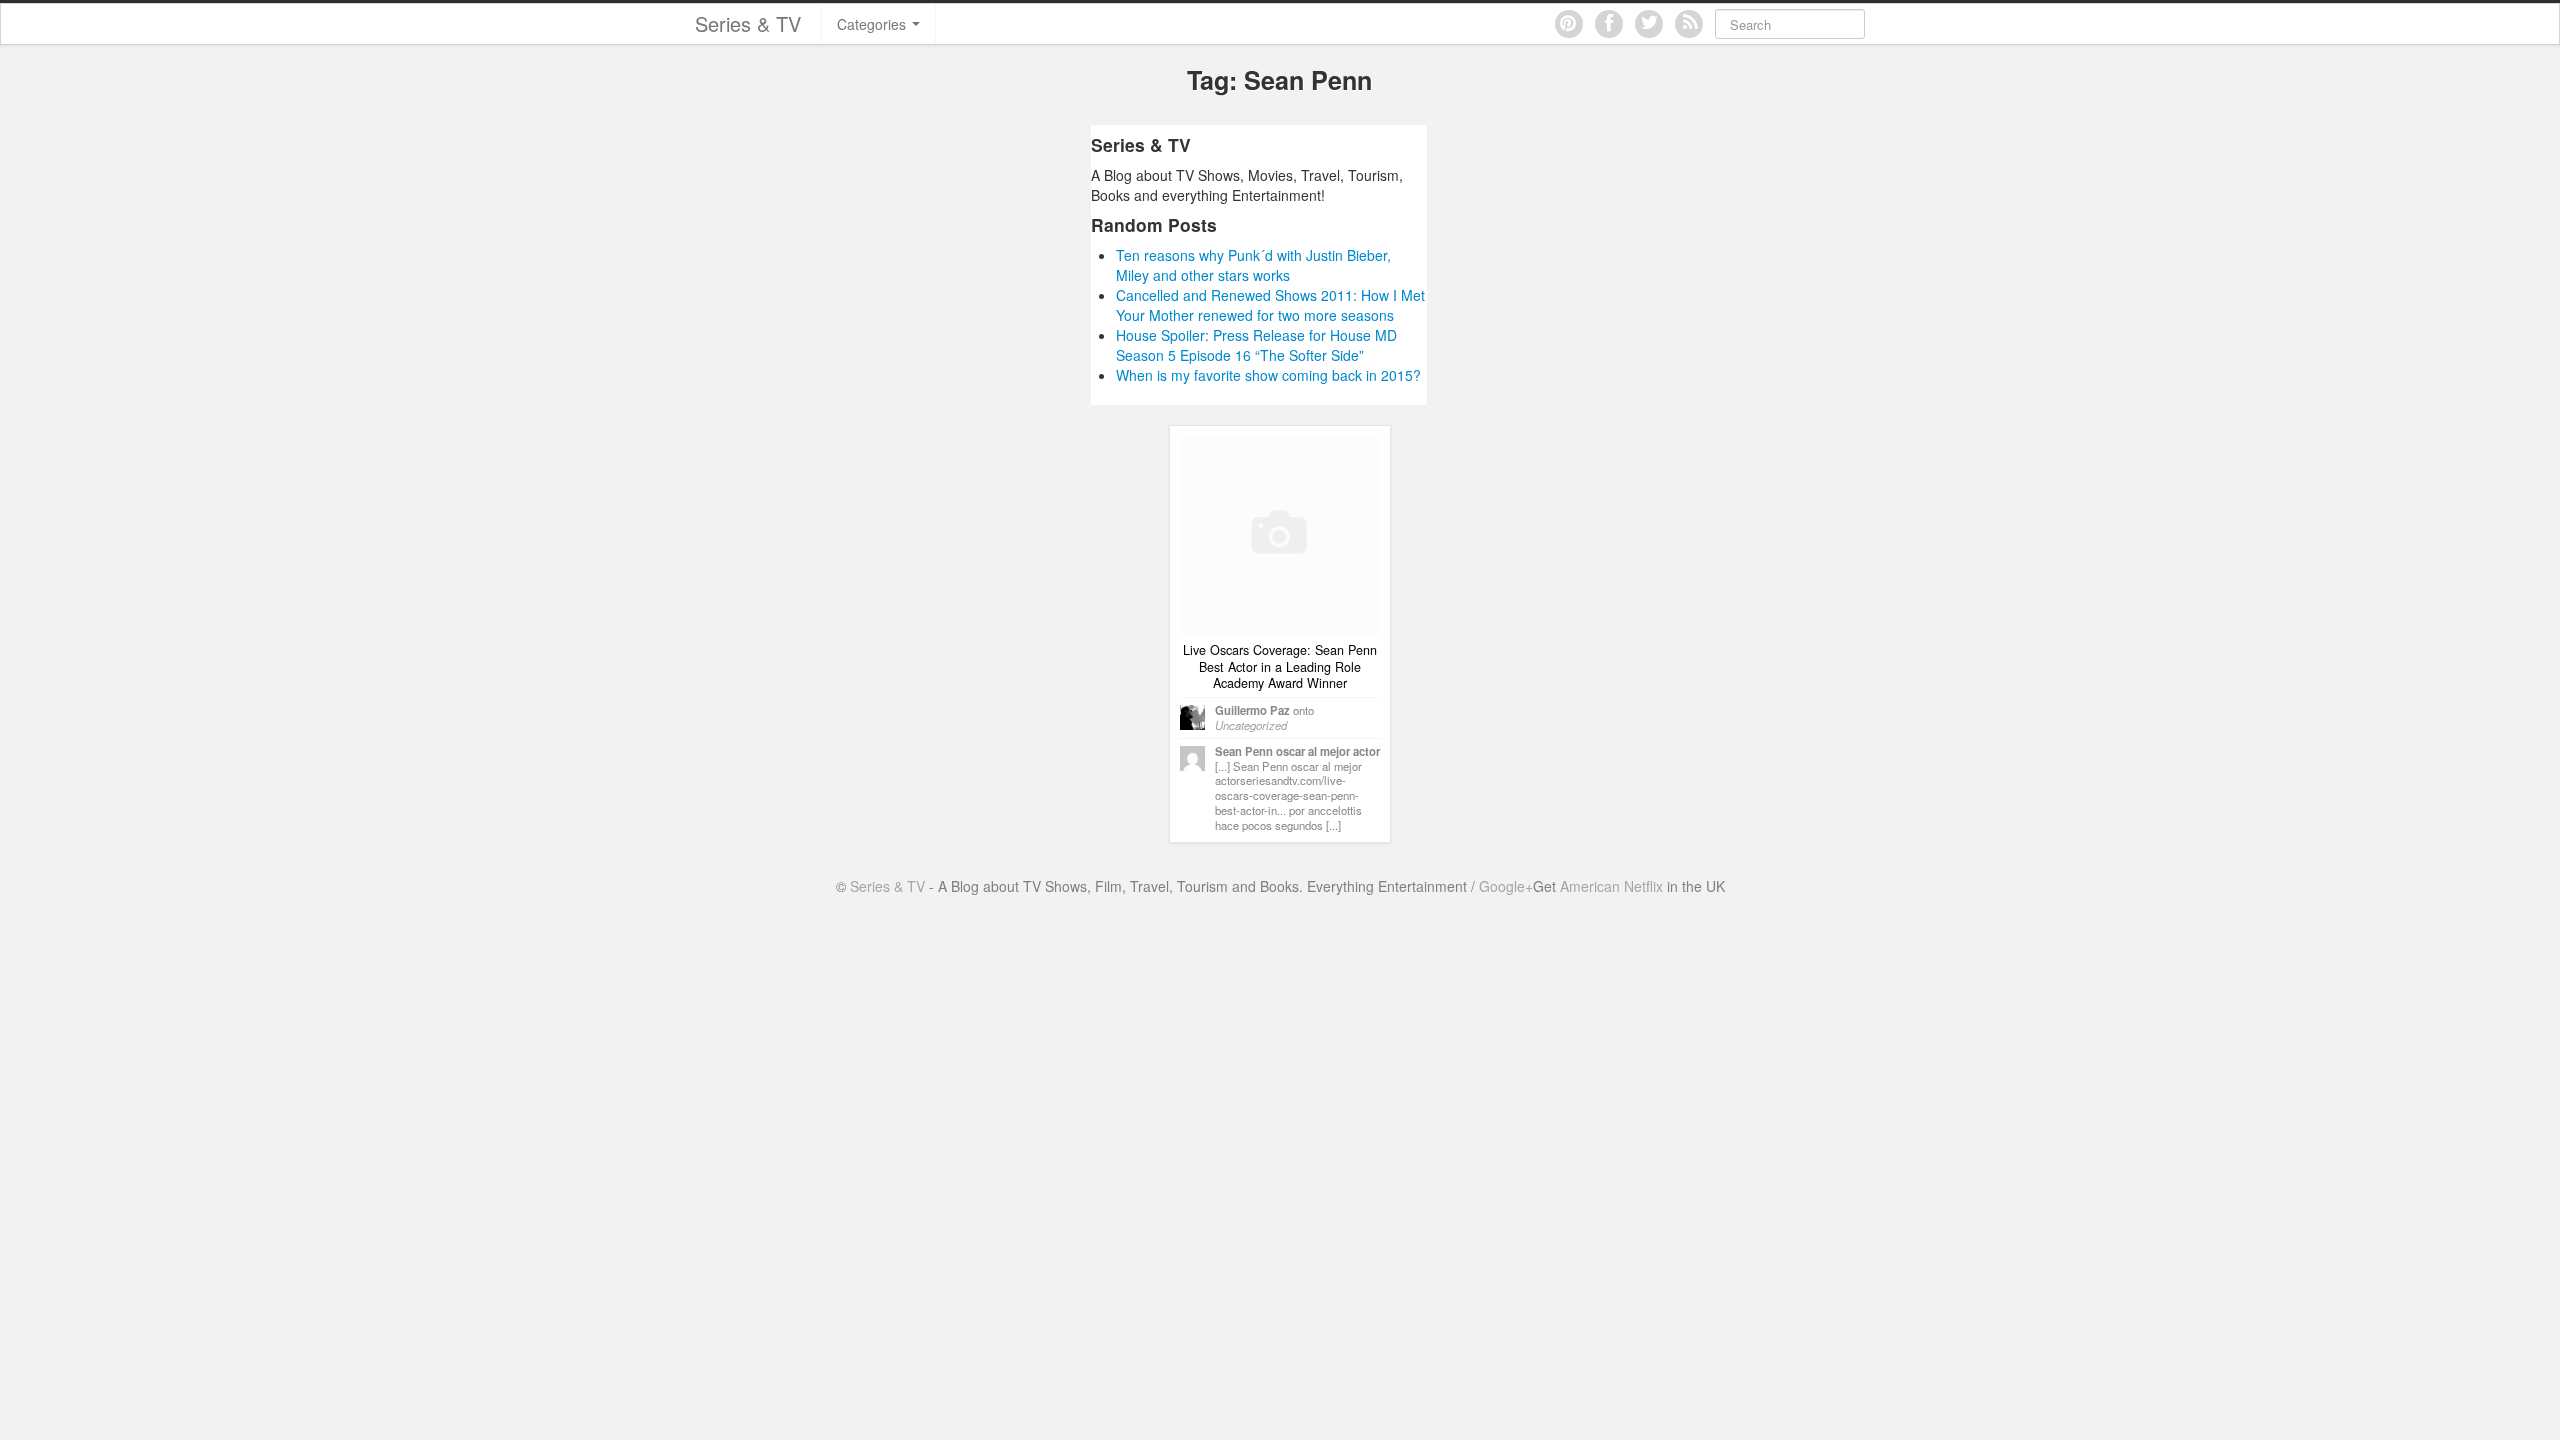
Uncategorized (1251, 725)
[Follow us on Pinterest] (1569, 24)
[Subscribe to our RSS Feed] (1689, 24)
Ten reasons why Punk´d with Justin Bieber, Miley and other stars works (1253, 265)
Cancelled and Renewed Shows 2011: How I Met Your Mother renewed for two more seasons (1270, 305)
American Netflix (1611, 886)
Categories (873, 24)
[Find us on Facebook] (1609, 24)
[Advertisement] (903, 265)
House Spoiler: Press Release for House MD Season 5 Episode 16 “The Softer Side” (1256, 345)
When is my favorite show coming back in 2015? (1268, 375)
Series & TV (748, 23)
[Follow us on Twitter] (1649, 24)
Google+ (1506, 886)
